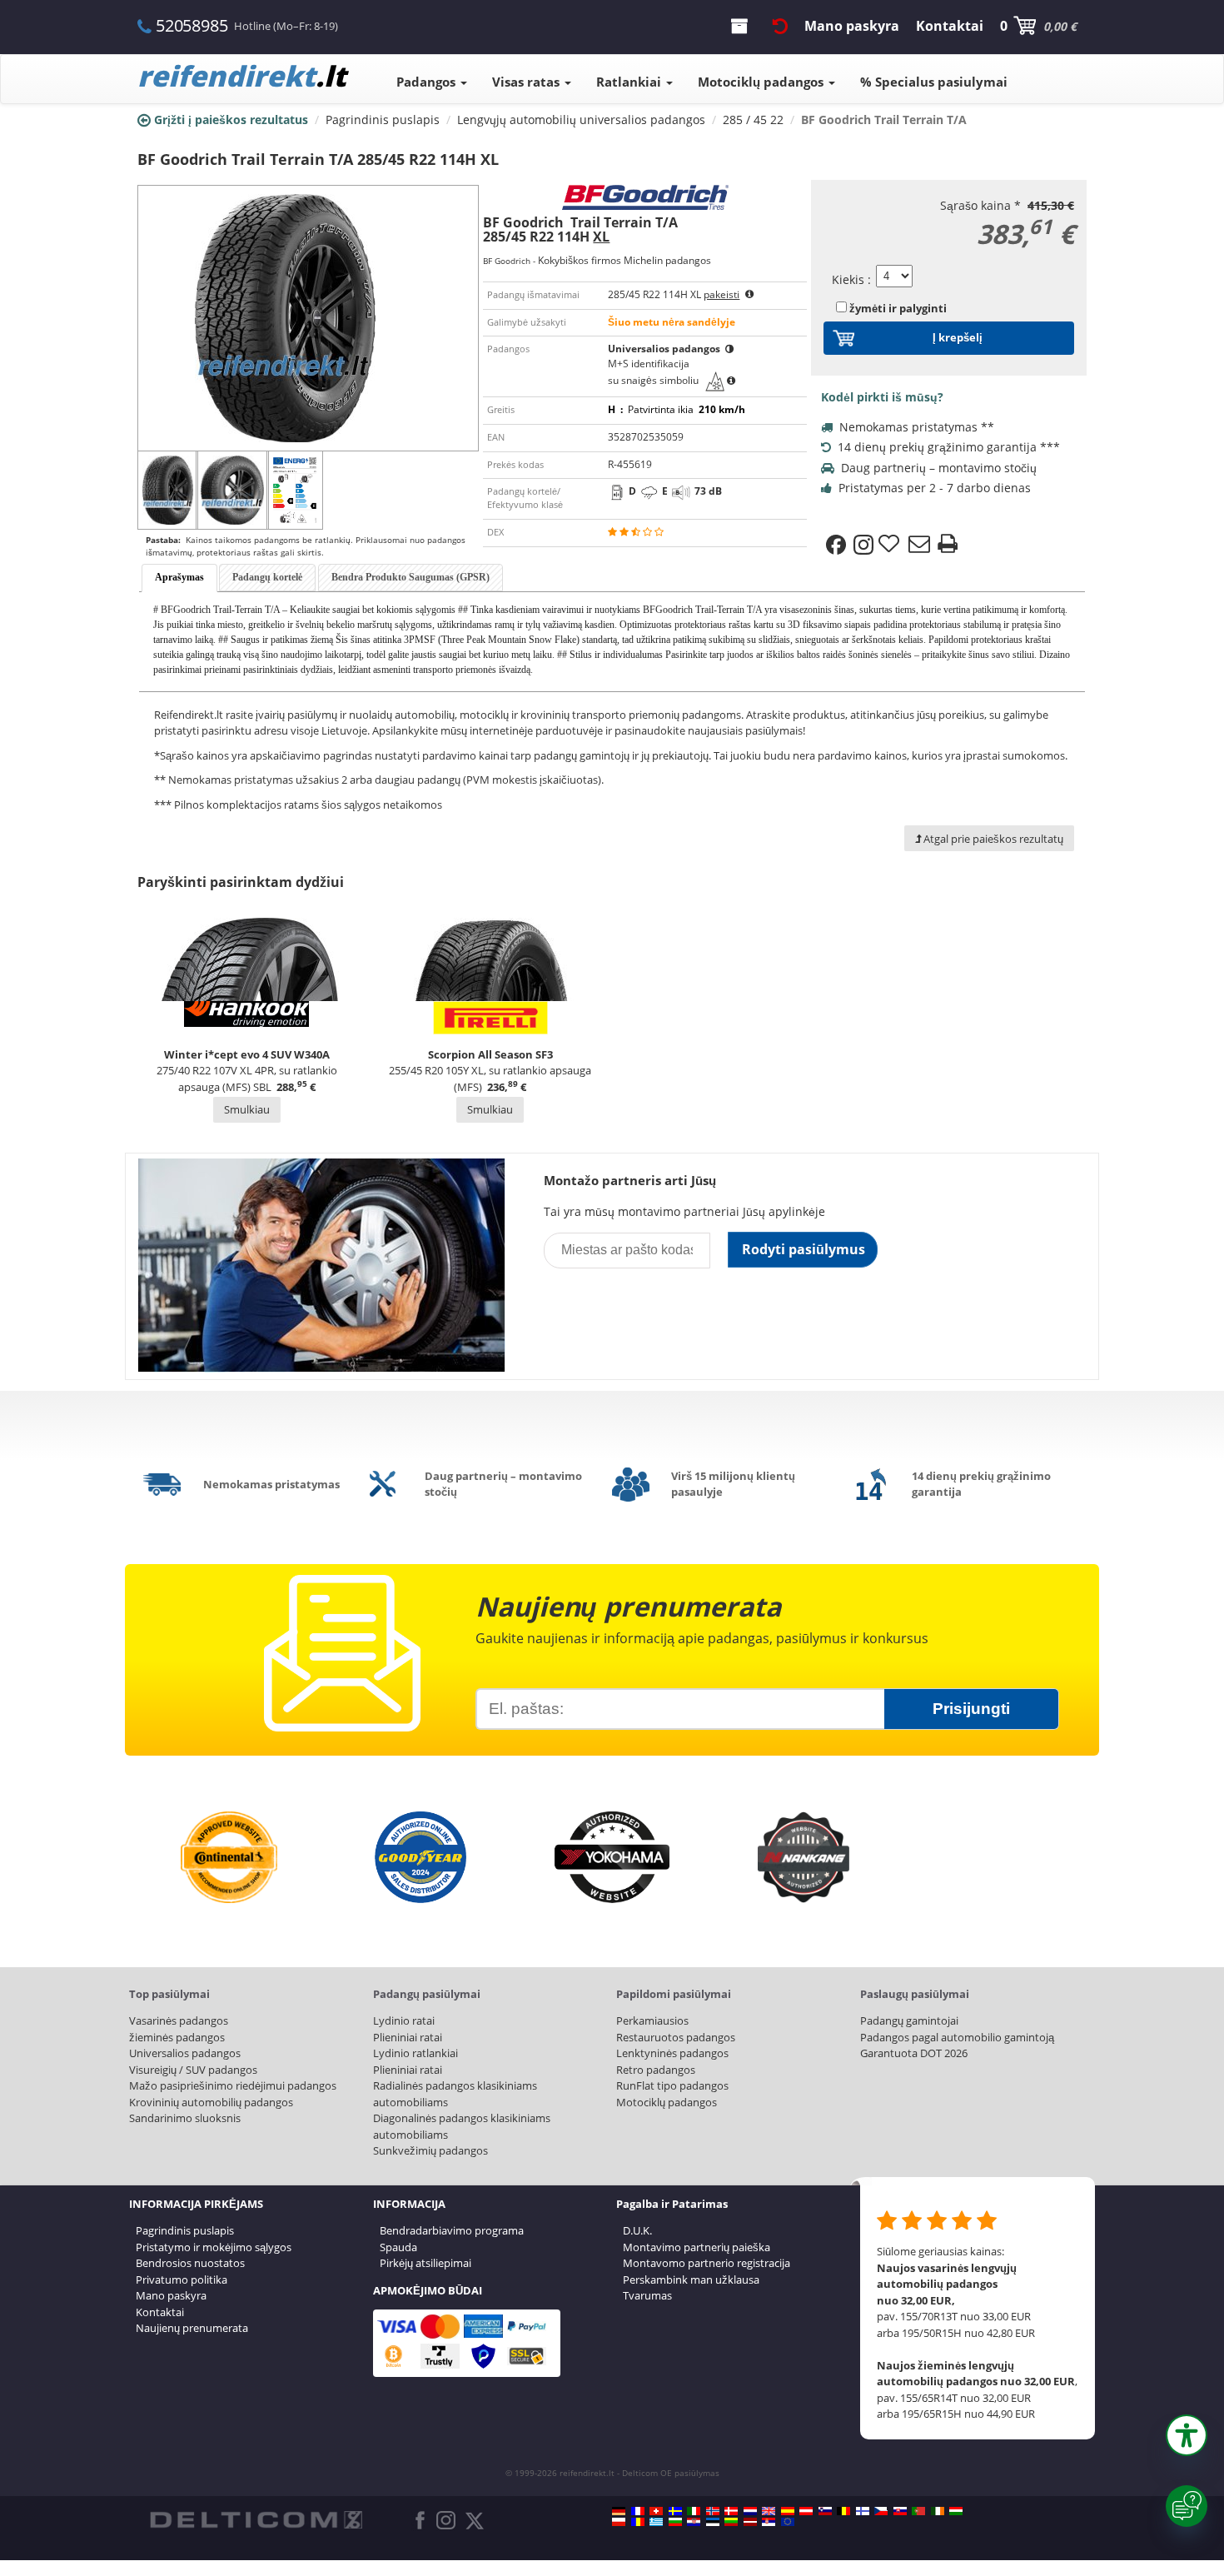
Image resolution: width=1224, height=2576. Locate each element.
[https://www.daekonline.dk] (731, 2511)
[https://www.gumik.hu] (956, 2511)
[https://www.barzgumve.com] (675, 2522)
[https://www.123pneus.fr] (638, 2511)
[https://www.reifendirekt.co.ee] (713, 2522)
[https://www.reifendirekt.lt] (731, 2522)
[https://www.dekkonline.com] (713, 2511)
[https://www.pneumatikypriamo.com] (900, 2511)
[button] (1187, 2435)
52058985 (192, 25)
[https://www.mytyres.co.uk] (769, 2511)
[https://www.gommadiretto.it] (694, 2511)
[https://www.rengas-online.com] (863, 2511)
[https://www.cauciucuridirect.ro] (638, 2522)
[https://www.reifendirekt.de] (619, 2511)
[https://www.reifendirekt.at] (806, 2511)
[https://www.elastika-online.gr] (656, 2522)
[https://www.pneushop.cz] (881, 2511)
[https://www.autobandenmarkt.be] (843, 2511)
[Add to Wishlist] (891, 545)
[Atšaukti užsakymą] (780, 26)
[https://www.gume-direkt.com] (825, 2511)
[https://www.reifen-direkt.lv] (750, 2522)
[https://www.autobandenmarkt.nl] (750, 2511)
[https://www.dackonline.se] (675, 2511)
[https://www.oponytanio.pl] (619, 2522)
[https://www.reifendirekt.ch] (656, 2511)
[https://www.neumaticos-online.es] (788, 2511)
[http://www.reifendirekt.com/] (788, 2522)
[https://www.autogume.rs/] (769, 2522)
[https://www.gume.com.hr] (694, 2522)
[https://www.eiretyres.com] (938, 2511)
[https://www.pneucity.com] (918, 2511)
